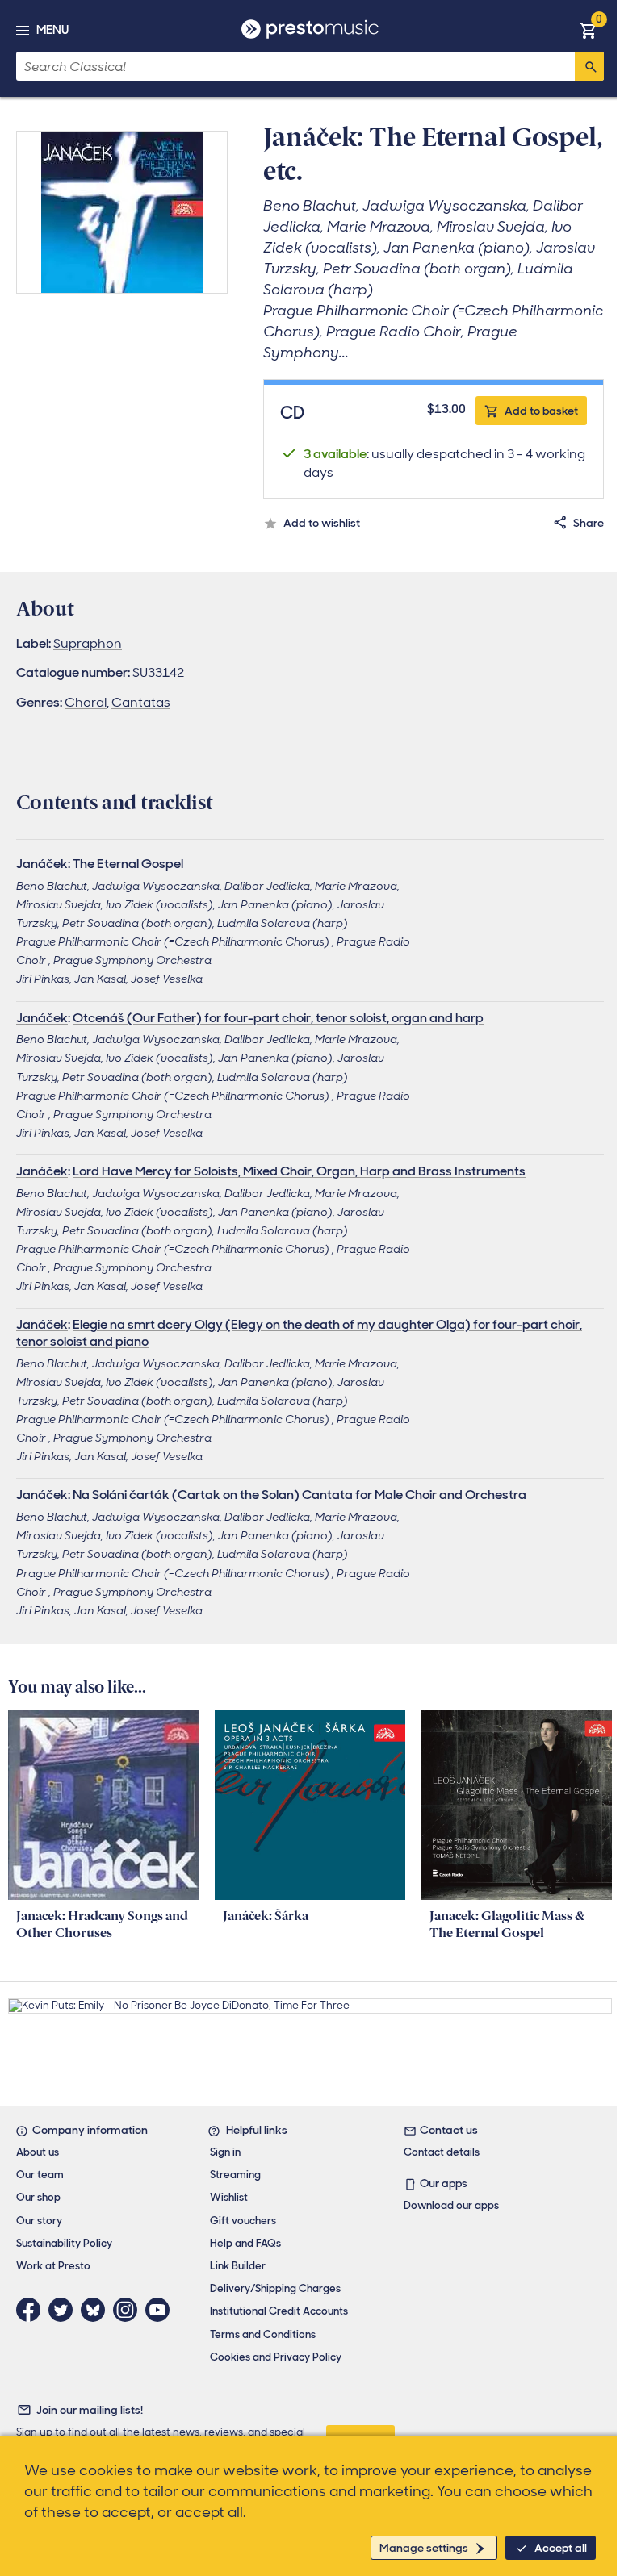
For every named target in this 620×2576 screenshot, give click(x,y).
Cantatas (141, 702)
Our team (40, 2175)
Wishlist (229, 2197)
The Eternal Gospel (128, 864)
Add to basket (541, 411)
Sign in (225, 2152)
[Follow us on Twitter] (65, 2310)
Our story (39, 2221)
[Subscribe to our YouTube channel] (161, 2310)
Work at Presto (53, 2266)
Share (589, 523)
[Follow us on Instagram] (129, 2310)
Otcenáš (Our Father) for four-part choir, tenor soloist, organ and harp (278, 1018)
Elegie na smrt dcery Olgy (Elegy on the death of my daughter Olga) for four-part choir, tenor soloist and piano (299, 1333)
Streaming (235, 2175)
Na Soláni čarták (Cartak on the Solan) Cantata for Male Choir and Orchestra (300, 1495)
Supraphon (88, 643)
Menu (52, 30)
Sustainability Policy (64, 2243)
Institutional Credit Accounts (279, 2311)
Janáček (42, 864)
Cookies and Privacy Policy (276, 2357)
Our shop (38, 2197)
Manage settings (424, 2548)
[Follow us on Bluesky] (97, 2310)
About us (38, 2152)
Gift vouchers (243, 2221)
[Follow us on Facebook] (32, 2310)
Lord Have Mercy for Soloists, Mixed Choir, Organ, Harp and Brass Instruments (299, 1171)
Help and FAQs (245, 2243)
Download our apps (451, 2205)
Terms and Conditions (263, 2334)
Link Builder (238, 2266)
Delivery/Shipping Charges (275, 2288)
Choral (86, 702)
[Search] (589, 66)
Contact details (442, 2152)
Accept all (561, 2548)
